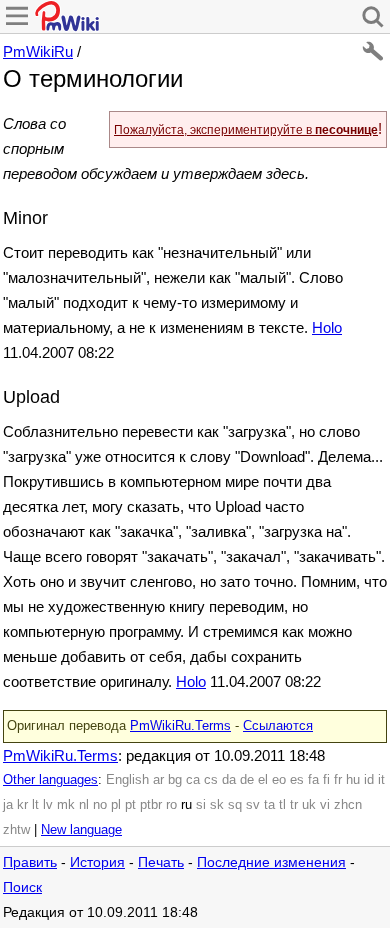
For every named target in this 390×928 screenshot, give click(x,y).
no (100, 805)
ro (171, 805)
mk (66, 805)
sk (217, 805)
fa (313, 780)
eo (279, 780)
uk (309, 805)
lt (35, 805)
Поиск (22, 887)
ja (8, 805)
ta (269, 805)
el (263, 780)
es (297, 780)
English (127, 780)
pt (130, 805)
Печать (161, 862)
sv (253, 805)
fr (338, 780)
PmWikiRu (38, 51)
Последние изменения (271, 862)
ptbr (151, 805)
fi (326, 780)
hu (353, 780)
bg (175, 780)
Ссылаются (278, 726)
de (247, 780)
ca (193, 780)
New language (81, 830)
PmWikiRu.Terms (180, 726)
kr (22, 805)
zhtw (16, 830)
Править (30, 862)
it (381, 780)
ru (186, 805)
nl (84, 805)
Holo (327, 327)
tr (294, 805)
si (201, 805)
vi (325, 805)
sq (235, 805)
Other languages (50, 780)
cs (211, 780)
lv (48, 805)
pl (116, 805)
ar (158, 780)
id (369, 780)
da (229, 780)
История (97, 862)
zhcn (348, 805)
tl (282, 805)
